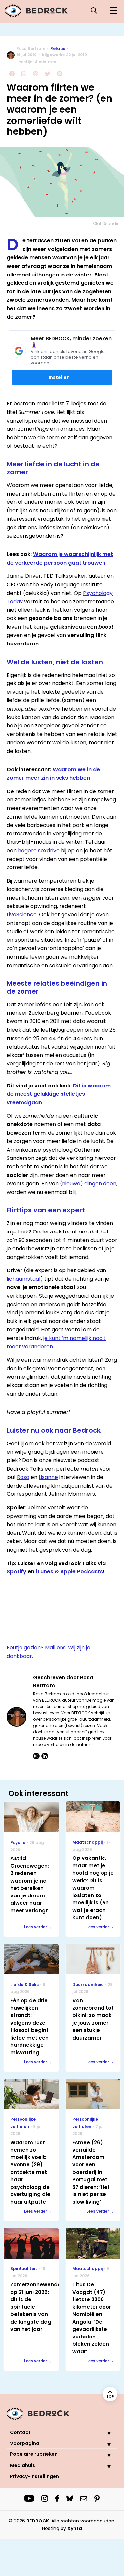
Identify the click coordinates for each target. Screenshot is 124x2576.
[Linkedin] (45, 1756)
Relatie (58, 48)
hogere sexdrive (39, 850)
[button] (104, 2433)
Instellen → (62, 377)
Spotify (17, 1572)
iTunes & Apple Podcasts (69, 1572)
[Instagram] (36, 1756)
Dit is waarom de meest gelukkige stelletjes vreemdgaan (59, 1094)
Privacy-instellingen (34, 2476)
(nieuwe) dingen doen (88, 1183)
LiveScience (22, 915)
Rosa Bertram (31, 48)
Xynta (75, 2528)
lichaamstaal (23, 1279)
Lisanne (48, 1477)
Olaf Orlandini (107, 223)
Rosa (23, 1477)
